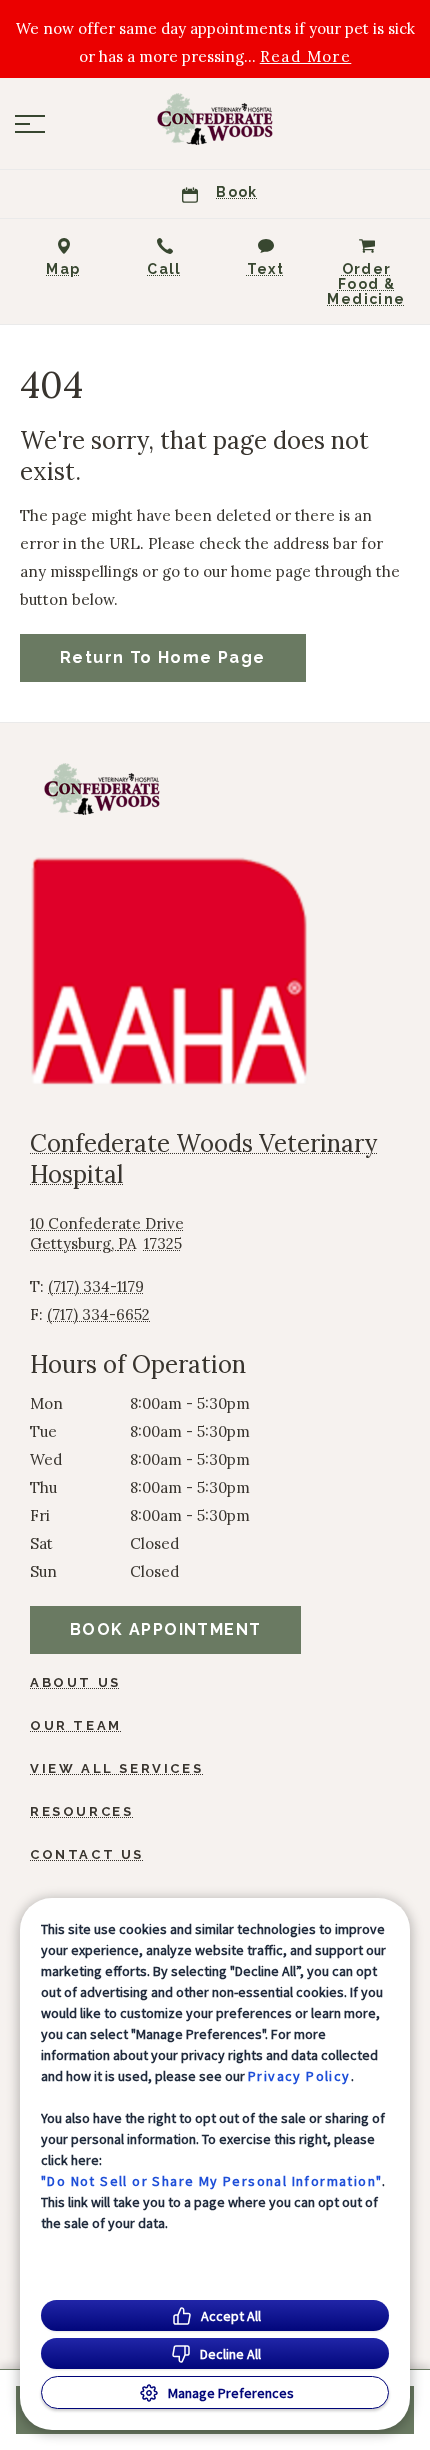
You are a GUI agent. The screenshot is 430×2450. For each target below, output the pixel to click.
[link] (215, 119)
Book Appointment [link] (165, 1629)
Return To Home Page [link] (163, 657)
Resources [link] (81, 1811)
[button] (30, 124)
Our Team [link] (76, 1725)
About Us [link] (75, 1682)
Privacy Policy (299, 2076)
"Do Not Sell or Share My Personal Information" (211, 2181)
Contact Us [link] (87, 1854)
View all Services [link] (116, 1768)
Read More (306, 57)
